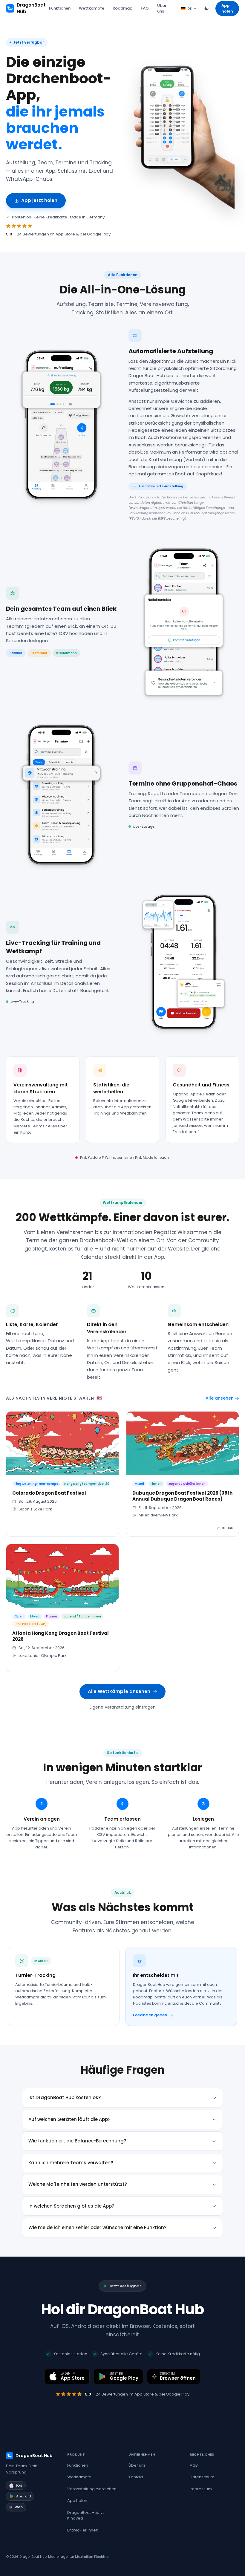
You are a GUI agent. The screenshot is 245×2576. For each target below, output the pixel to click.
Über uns (162, 9)
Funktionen (60, 8)
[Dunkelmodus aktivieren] (206, 8)
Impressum (201, 2489)
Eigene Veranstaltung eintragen (123, 1707)
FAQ (145, 8)
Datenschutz (202, 2477)
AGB (194, 2465)
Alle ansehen (220, 1398)
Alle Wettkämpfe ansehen (119, 1691)
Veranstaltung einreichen (92, 2489)
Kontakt (136, 2477)
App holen (227, 9)
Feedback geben (150, 2015)
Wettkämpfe (92, 8)
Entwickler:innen (83, 2530)
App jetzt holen (39, 200)
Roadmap (122, 8)
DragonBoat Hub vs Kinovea (86, 2515)
